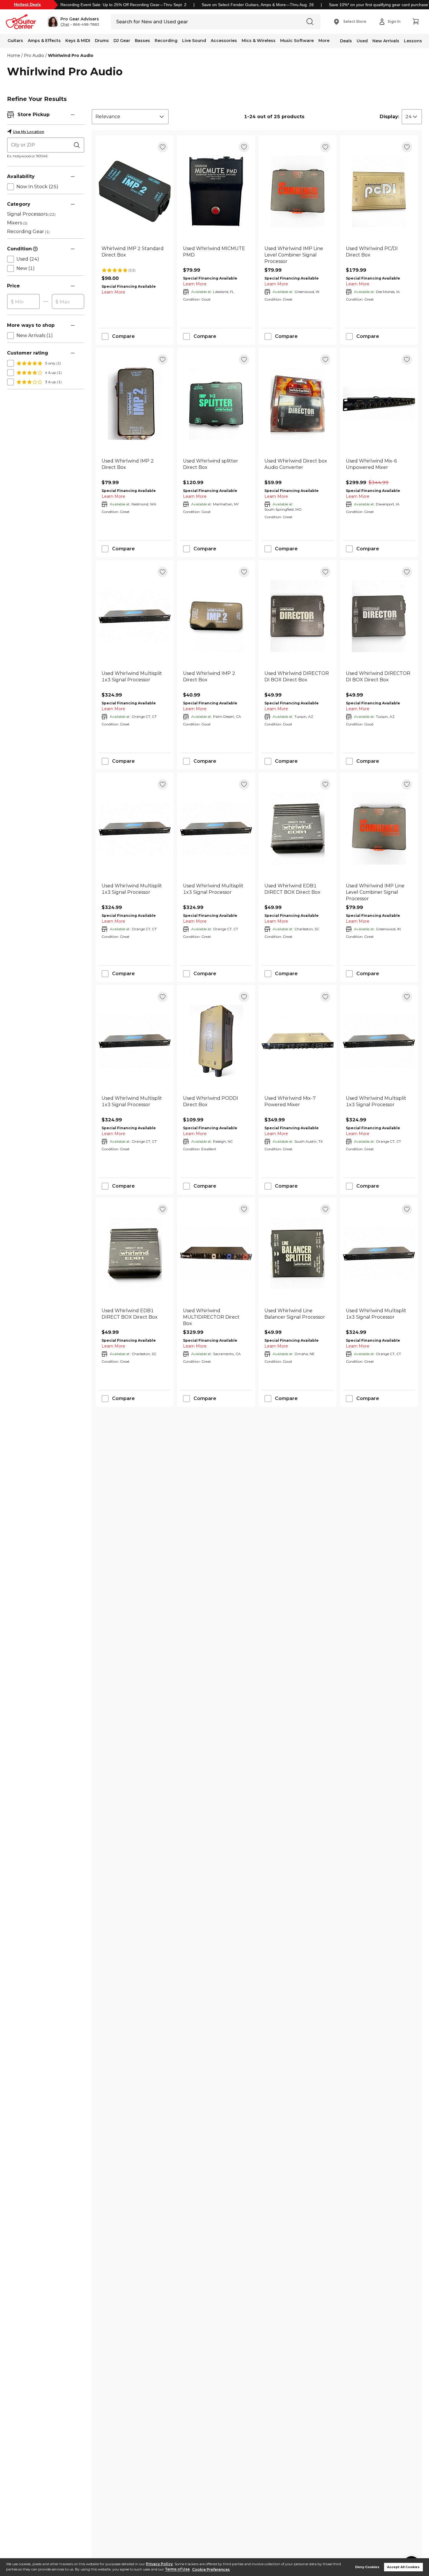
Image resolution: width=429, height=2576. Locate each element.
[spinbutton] (23, 302)
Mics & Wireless (259, 41)
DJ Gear (122, 41)
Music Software (297, 41)
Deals (346, 41)
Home (14, 55)
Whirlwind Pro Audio (71, 55)
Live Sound (194, 41)
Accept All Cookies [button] (403, 2567)
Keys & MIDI (78, 41)
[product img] (135, 191)
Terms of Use (177, 2569)
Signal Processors (31, 214)
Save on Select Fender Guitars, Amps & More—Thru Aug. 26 (258, 5)
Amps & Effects (44, 41)
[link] (135, 255)
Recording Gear (28, 232)
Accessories (224, 41)
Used (362, 41)
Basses (142, 41)
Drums (102, 41)
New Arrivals (386, 41)
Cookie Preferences (211, 2569)
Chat (65, 25)
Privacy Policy (159, 2564)
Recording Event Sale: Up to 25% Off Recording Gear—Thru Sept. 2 (123, 5)
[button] (73, 22)
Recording (166, 41)
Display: (389, 117)
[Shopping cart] (416, 22)
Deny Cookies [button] (367, 2567)
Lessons (413, 41)
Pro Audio (34, 55)
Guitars (15, 41)
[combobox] (130, 117)
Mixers (17, 223)
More (324, 41)
